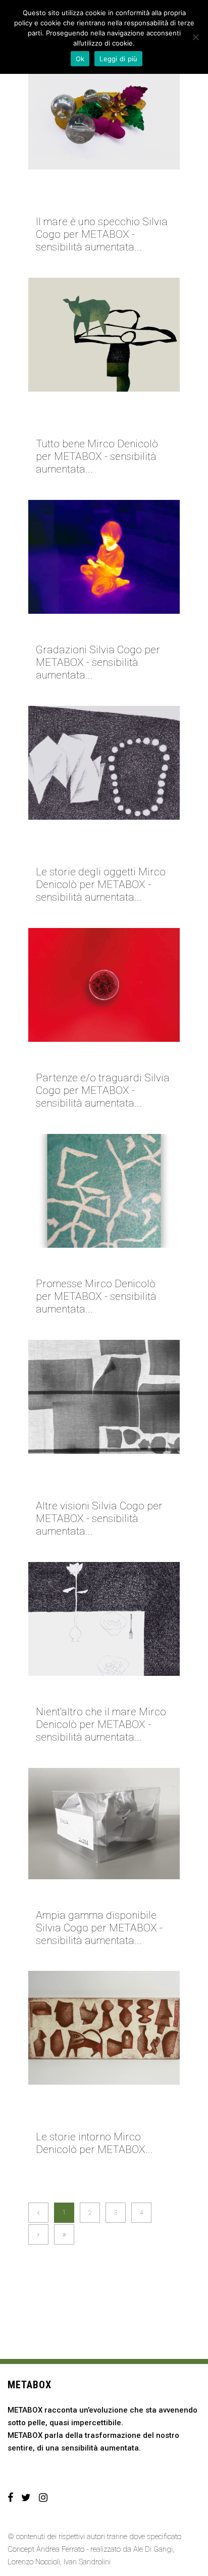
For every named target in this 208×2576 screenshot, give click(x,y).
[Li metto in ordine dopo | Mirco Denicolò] (104, 763)
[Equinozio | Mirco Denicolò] (104, 1191)
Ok (80, 59)
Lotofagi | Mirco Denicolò (99, 1693)
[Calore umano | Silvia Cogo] (104, 557)
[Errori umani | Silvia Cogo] (104, 1824)
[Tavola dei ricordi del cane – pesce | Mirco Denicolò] (104, 2028)
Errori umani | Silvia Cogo (99, 1896)
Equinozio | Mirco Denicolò (101, 1264)
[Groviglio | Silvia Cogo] (104, 985)
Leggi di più (118, 59)
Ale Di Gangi (153, 2549)
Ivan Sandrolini (87, 2562)
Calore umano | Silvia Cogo (102, 630)
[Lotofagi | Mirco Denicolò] (104, 1619)
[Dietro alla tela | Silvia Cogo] (104, 1397)
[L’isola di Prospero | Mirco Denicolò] (104, 335)
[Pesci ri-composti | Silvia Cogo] (104, 113)
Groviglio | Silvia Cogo (92, 1059)
